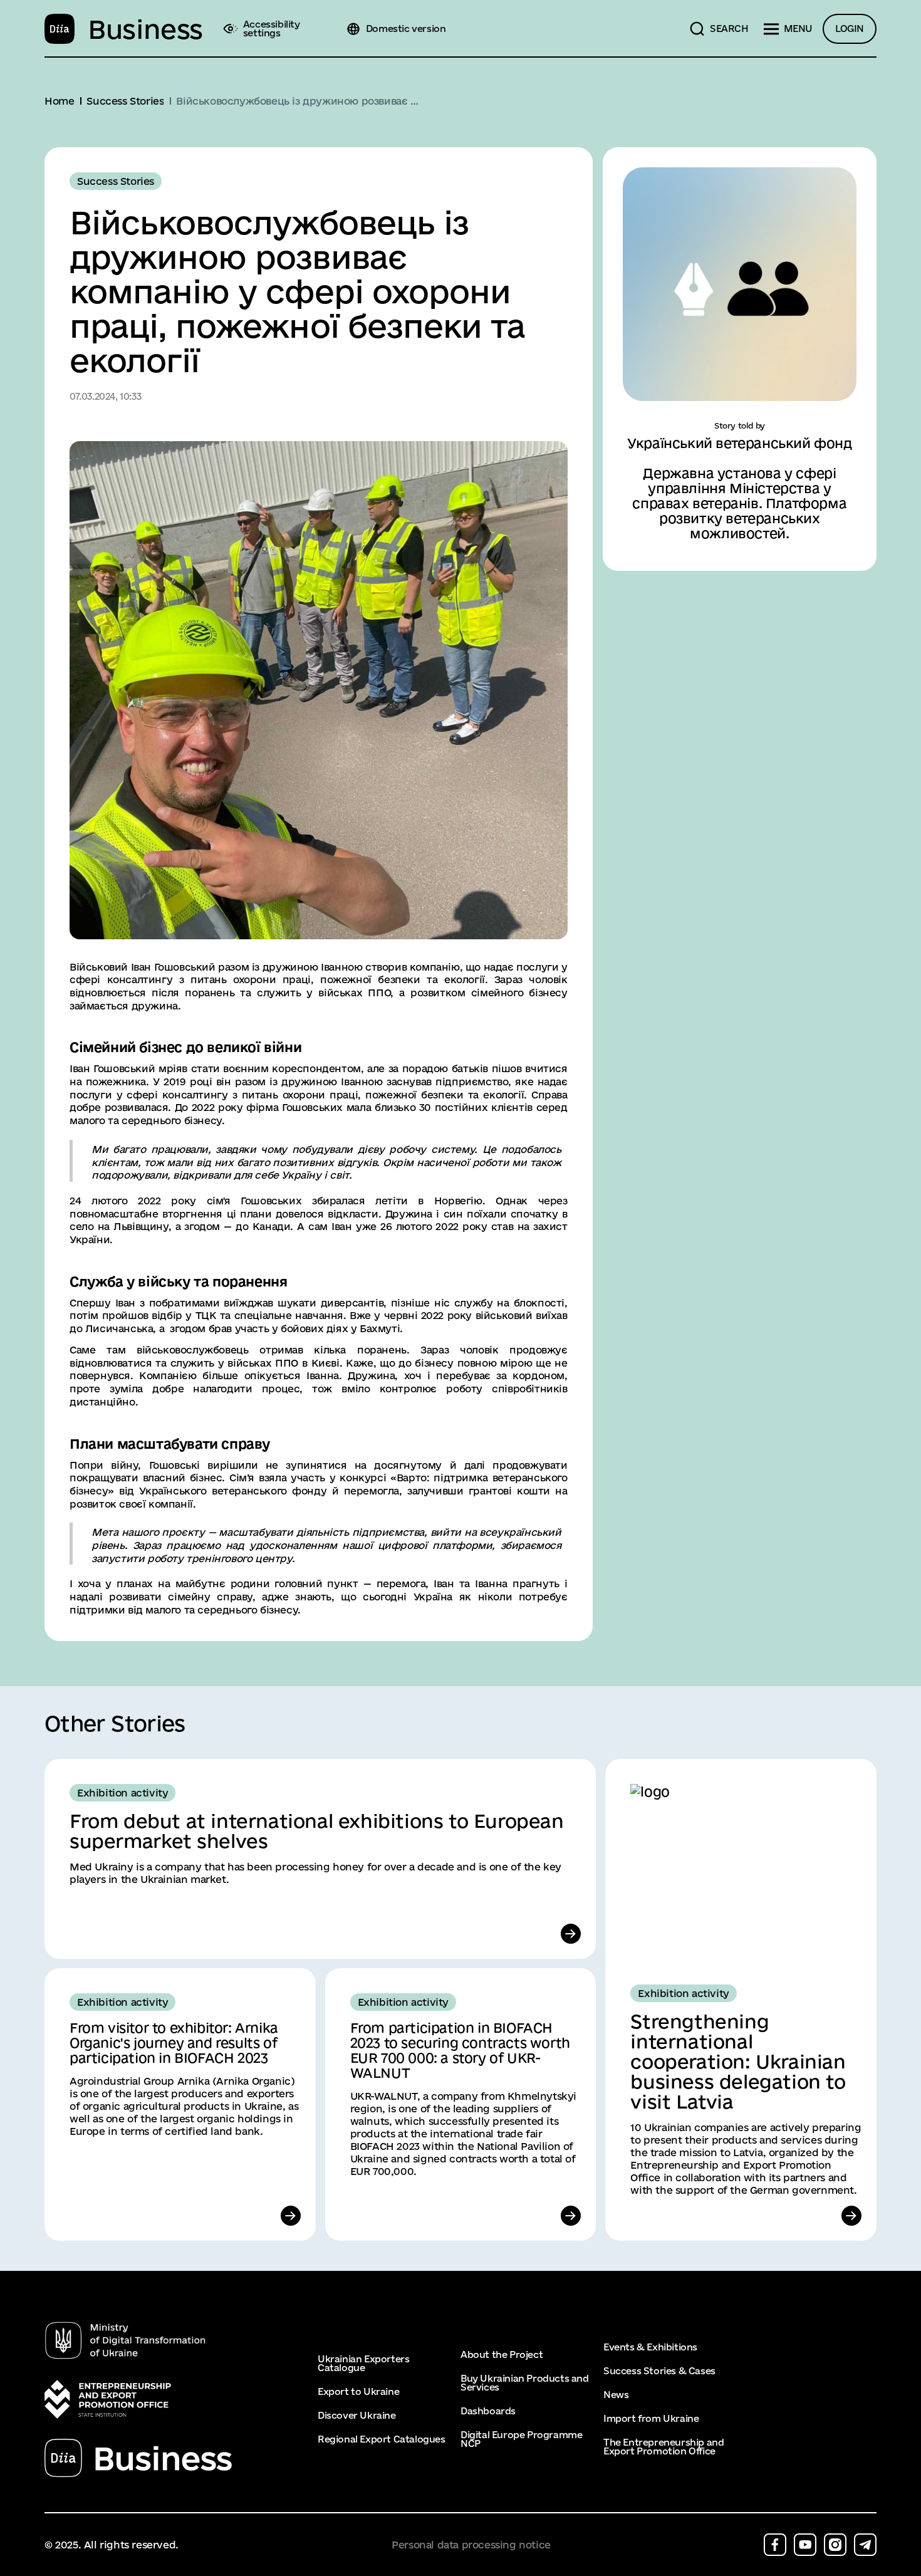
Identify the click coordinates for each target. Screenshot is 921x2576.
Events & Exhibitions (650, 2347)
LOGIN (850, 29)
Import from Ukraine (651, 2419)
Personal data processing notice (471, 2545)
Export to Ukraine (358, 2392)
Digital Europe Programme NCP (521, 2439)
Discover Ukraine (357, 2416)
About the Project (502, 2355)
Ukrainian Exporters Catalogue (363, 2364)
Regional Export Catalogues (382, 2439)
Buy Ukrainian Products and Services (525, 2383)
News (616, 2395)
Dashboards (488, 2411)
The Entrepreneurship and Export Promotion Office (663, 2447)
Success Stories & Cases (659, 2371)
